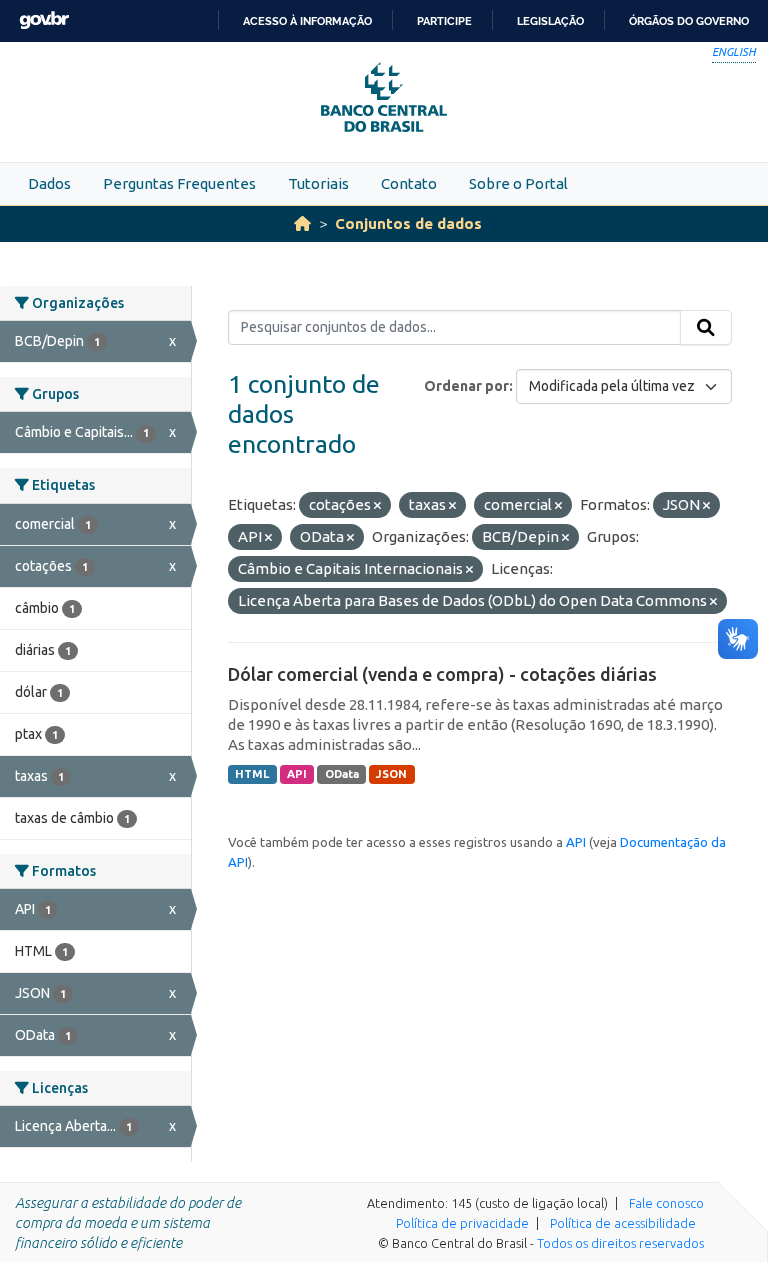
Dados (49, 183)
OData (342, 774)
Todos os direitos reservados (620, 1243)
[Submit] (706, 328)
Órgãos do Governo (689, 21)
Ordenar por (466, 386)
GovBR (44, 20)
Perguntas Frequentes (179, 183)
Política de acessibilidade (623, 1223)
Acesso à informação (307, 21)
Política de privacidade (462, 1223)
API (297, 774)
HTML (252, 774)
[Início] (302, 223)
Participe (444, 21)
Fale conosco (666, 1203)
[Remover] (377, 506)
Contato (409, 183)
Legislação (550, 21)
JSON (391, 774)
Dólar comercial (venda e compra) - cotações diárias (442, 674)
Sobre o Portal (518, 183)
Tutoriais (318, 183)
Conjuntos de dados (408, 223)
